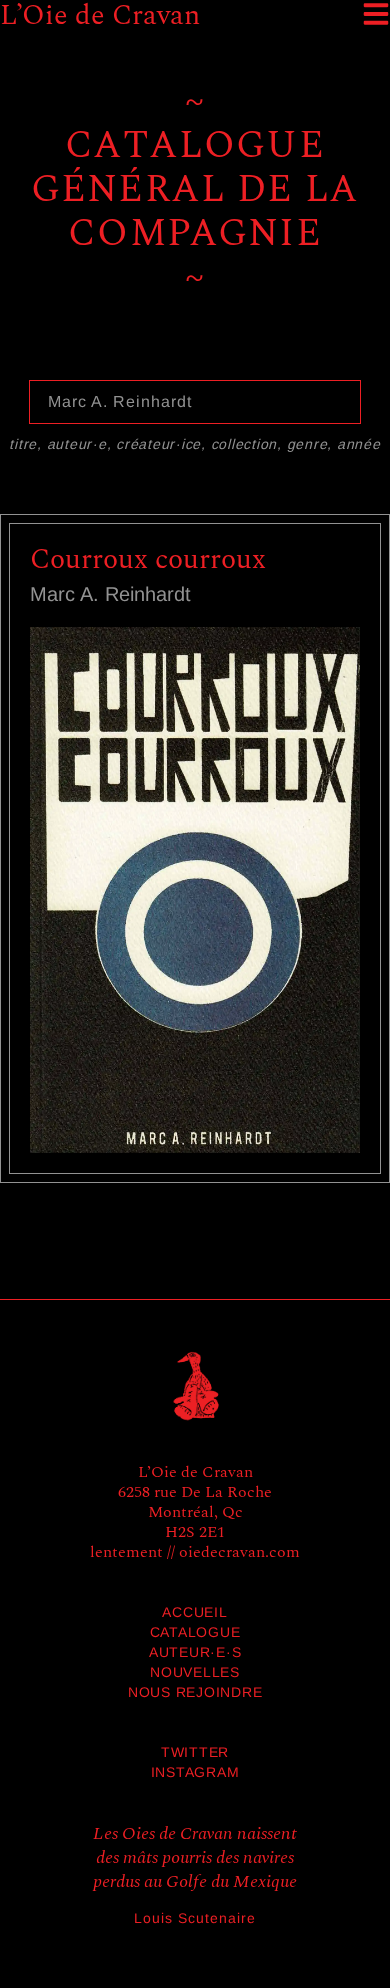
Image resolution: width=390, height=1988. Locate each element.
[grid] (195, 866)
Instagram (195, 1772)
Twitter (195, 1752)
